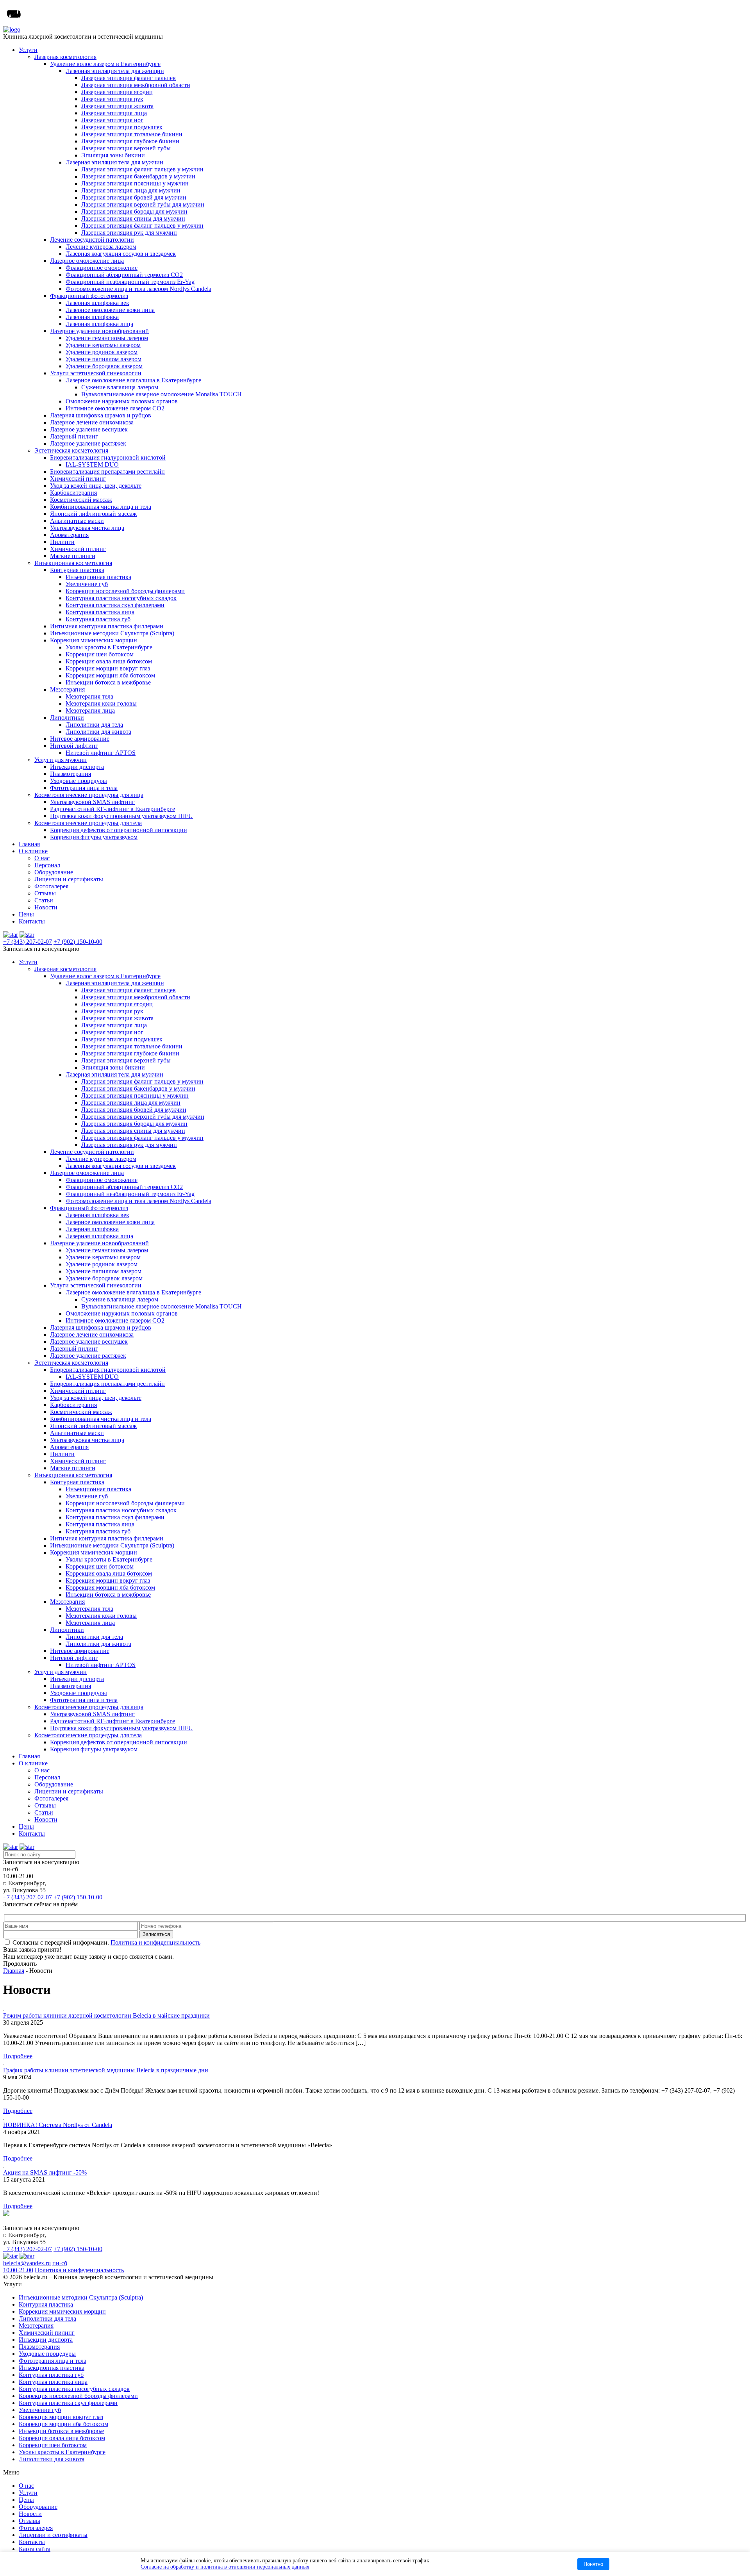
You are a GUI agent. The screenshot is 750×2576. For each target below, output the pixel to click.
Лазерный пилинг (74, 436)
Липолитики (67, 718)
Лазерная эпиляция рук (112, 99)
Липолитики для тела (94, 725)
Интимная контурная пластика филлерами (107, 626)
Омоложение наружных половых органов (122, 401)
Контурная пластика (77, 570)
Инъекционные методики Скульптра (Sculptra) (112, 633)
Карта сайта (35, 2549)
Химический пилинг (78, 479)
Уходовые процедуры (79, 781)
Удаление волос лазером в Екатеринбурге (105, 64)
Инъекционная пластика (98, 577)
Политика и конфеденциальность (79, 2270)
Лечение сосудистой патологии (92, 240)
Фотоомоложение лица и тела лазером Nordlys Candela (138, 289)
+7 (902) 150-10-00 (78, 942)
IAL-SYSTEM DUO (92, 464)
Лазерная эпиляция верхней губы (126, 148)
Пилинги (62, 542)
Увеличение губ (87, 584)
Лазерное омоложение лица (87, 261)
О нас (42, 858)
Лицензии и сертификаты (69, 879)
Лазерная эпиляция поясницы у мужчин (135, 183)
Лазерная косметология (65, 57)
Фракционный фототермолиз (89, 296)
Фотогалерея (51, 886)
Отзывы (45, 893)
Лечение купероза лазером (101, 247)
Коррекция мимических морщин (94, 640)
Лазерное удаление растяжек (88, 443)
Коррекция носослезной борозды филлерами (125, 591)
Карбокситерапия (73, 493)
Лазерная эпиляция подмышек (122, 127)
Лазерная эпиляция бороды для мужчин (134, 211)
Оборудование (54, 872)
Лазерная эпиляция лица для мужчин (131, 190)
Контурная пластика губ (98, 619)
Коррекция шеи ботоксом (100, 654)
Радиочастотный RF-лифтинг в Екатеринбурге (112, 809)
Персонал (47, 865)
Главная (29, 844)
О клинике (33, 851)
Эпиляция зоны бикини (113, 155)
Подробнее (18, 2056)
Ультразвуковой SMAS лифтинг (92, 802)
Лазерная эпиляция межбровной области (136, 85)
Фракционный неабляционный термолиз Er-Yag (130, 282)
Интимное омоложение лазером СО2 (115, 408)
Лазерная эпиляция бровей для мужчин (134, 197)
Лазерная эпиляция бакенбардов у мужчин (138, 176)
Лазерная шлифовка (92, 317)
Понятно (593, 2564)
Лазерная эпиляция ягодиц (117, 92)
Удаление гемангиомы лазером (107, 338)
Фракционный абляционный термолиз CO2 (124, 275)
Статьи (44, 900)
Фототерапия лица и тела (84, 788)
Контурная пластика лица (100, 612)
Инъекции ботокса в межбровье (108, 682)
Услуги (28, 50)
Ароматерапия (69, 535)
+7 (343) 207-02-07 (28, 942)
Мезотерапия (67, 689)
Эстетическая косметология (71, 450)
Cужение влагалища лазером (120, 387)
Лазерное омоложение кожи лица (110, 310)
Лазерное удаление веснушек (89, 429)
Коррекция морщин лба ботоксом (110, 675)
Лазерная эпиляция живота (117, 106)
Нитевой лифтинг (74, 746)
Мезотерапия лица (90, 710)
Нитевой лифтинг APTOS (101, 753)
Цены (26, 914)
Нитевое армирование (80, 739)
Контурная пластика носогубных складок (121, 598)
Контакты (32, 921)
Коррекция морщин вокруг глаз (108, 668)
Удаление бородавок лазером (104, 366)
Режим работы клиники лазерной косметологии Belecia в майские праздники (106, 2015)
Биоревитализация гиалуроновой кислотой (108, 457)
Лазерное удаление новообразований (99, 331)
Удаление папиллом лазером (104, 359)
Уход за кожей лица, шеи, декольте (96, 486)
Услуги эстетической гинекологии (96, 373)
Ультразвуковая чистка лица (87, 528)
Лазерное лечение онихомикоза (92, 422)
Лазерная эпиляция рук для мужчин (129, 233)
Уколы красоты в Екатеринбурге (109, 647)
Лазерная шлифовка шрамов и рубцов (101, 415)
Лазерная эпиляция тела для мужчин (114, 162)
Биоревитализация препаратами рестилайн (107, 472)
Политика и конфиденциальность (155, 1942)
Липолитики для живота (98, 732)
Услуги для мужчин (61, 760)
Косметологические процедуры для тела (88, 823)
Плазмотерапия (71, 774)
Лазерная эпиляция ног (112, 120)
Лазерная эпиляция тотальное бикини (132, 134)
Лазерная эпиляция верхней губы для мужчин (143, 204)
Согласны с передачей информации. (106, 1942)
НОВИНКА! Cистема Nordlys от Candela (58, 2125)
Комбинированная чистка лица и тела (101, 507)
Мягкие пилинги (73, 556)
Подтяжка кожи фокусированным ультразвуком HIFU (121, 816)
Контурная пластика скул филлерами (115, 605)
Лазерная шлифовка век (97, 303)
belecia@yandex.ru (27, 2263)
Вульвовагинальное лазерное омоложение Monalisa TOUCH (162, 394)
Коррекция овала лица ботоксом (109, 661)
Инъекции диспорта (77, 767)
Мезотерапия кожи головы (101, 703)
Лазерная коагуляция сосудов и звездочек (121, 254)
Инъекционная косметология (73, 563)
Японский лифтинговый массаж (93, 514)
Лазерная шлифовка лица (99, 324)
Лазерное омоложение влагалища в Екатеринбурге (133, 380)
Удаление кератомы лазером (103, 345)
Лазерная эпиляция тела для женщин (115, 71)
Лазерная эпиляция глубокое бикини (130, 141)
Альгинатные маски (77, 521)
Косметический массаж (81, 500)
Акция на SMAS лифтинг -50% (45, 2172)
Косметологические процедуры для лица (89, 795)
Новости (46, 907)
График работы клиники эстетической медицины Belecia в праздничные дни (106, 2070)
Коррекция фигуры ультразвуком (94, 837)
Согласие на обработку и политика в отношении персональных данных (225, 2567)
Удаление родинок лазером (102, 352)
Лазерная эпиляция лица (114, 113)
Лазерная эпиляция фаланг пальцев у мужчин (142, 169)
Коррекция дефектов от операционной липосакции (119, 830)
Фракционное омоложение (102, 268)
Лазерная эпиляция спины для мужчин (133, 218)
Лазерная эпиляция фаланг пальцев (129, 78)
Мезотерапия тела (89, 696)
